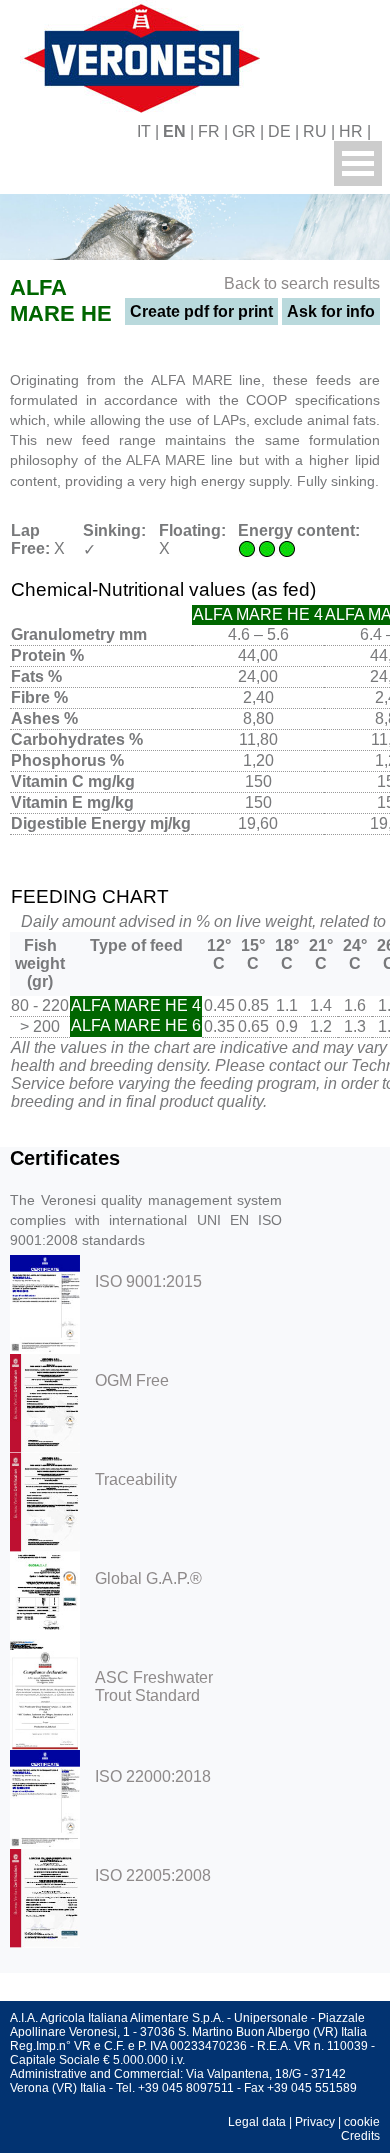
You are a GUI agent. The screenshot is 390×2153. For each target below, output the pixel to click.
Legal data (257, 2122)
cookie (362, 2122)
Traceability (136, 1479)
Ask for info (331, 311)
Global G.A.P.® (148, 1578)
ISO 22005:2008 (153, 1875)
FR (209, 131)
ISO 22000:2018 (153, 1776)
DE (279, 131)
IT (144, 131)
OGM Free (132, 1380)
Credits (360, 2136)
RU (315, 131)
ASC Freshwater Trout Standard (154, 1686)
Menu (358, 163)
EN (174, 131)
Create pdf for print (201, 311)
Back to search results (302, 283)
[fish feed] (382, 131)
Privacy (315, 2122)
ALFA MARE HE (61, 300)
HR (351, 131)
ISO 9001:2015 (148, 1281)
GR (244, 131)
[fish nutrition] (138, 55)
